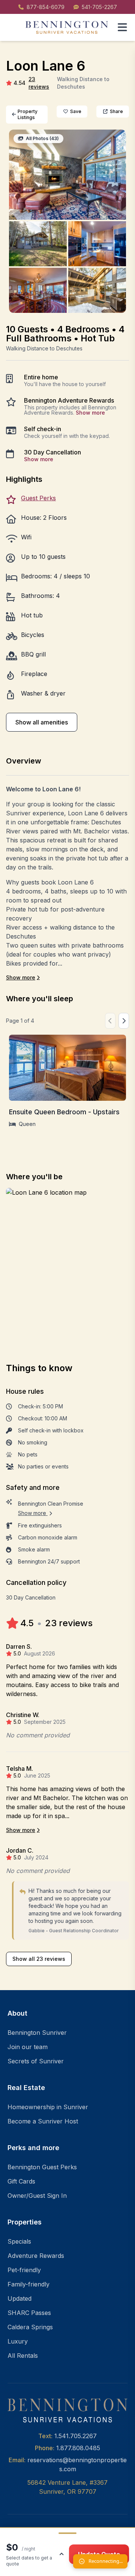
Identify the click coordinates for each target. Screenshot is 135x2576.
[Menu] (122, 27)
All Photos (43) (42, 138)
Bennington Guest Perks (42, 2167)
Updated (19, 2298)
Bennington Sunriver (37, 2033)
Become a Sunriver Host (43, 2121)
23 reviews (39, 83)
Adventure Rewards (36, 2256)
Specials (19, 2241)
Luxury (18, 2341)
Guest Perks (38, 498)
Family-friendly (28, 2284)
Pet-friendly (24, 2270)
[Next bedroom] (124, 1021)
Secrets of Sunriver (36, 2061)
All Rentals (23, 2356)
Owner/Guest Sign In (37, 2196)
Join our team (28, 2047)
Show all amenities (42, 722)
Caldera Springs (30, 2327)
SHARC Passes (29, 2313)
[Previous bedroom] (110, 1021)
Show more (90, 413)
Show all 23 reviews (39, 1959)
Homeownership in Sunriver (48, 2107)
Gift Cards (21, 2181)
